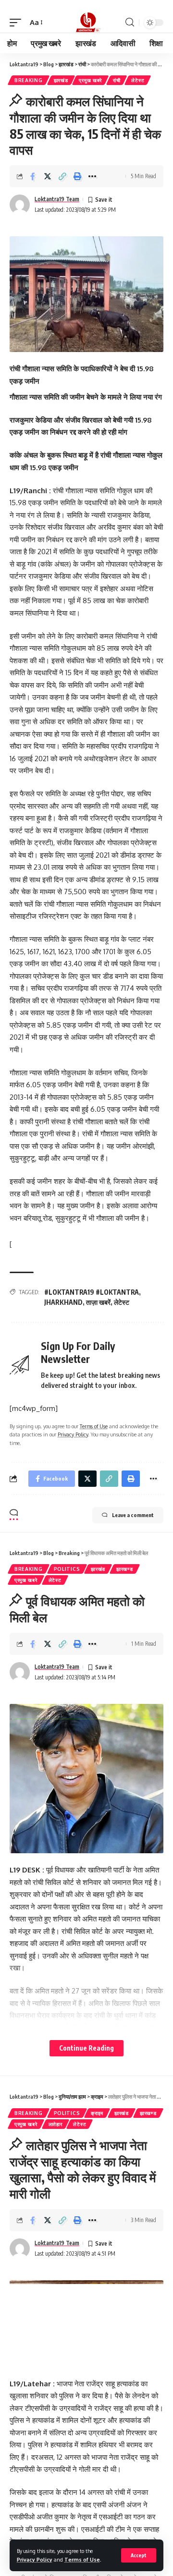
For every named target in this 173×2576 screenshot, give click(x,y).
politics (67, 1569)
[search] (130, 22)
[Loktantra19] (86, 23)
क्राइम (97, 2113)
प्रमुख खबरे (90, 80)
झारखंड (61, 80)
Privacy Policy (35, 2559)
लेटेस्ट (138, 80)
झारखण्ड (125, 1569)
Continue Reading (86, 2048)
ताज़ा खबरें (98, 1302)
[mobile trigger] (18, 23)
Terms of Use (82, 2559)
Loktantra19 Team (57, 199)
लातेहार (56, 2124)
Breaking (29, 80)
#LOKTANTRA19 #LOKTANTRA (92, 1292)
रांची (117, 80)
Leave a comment (133, 1515)
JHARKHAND (63, 1302)
